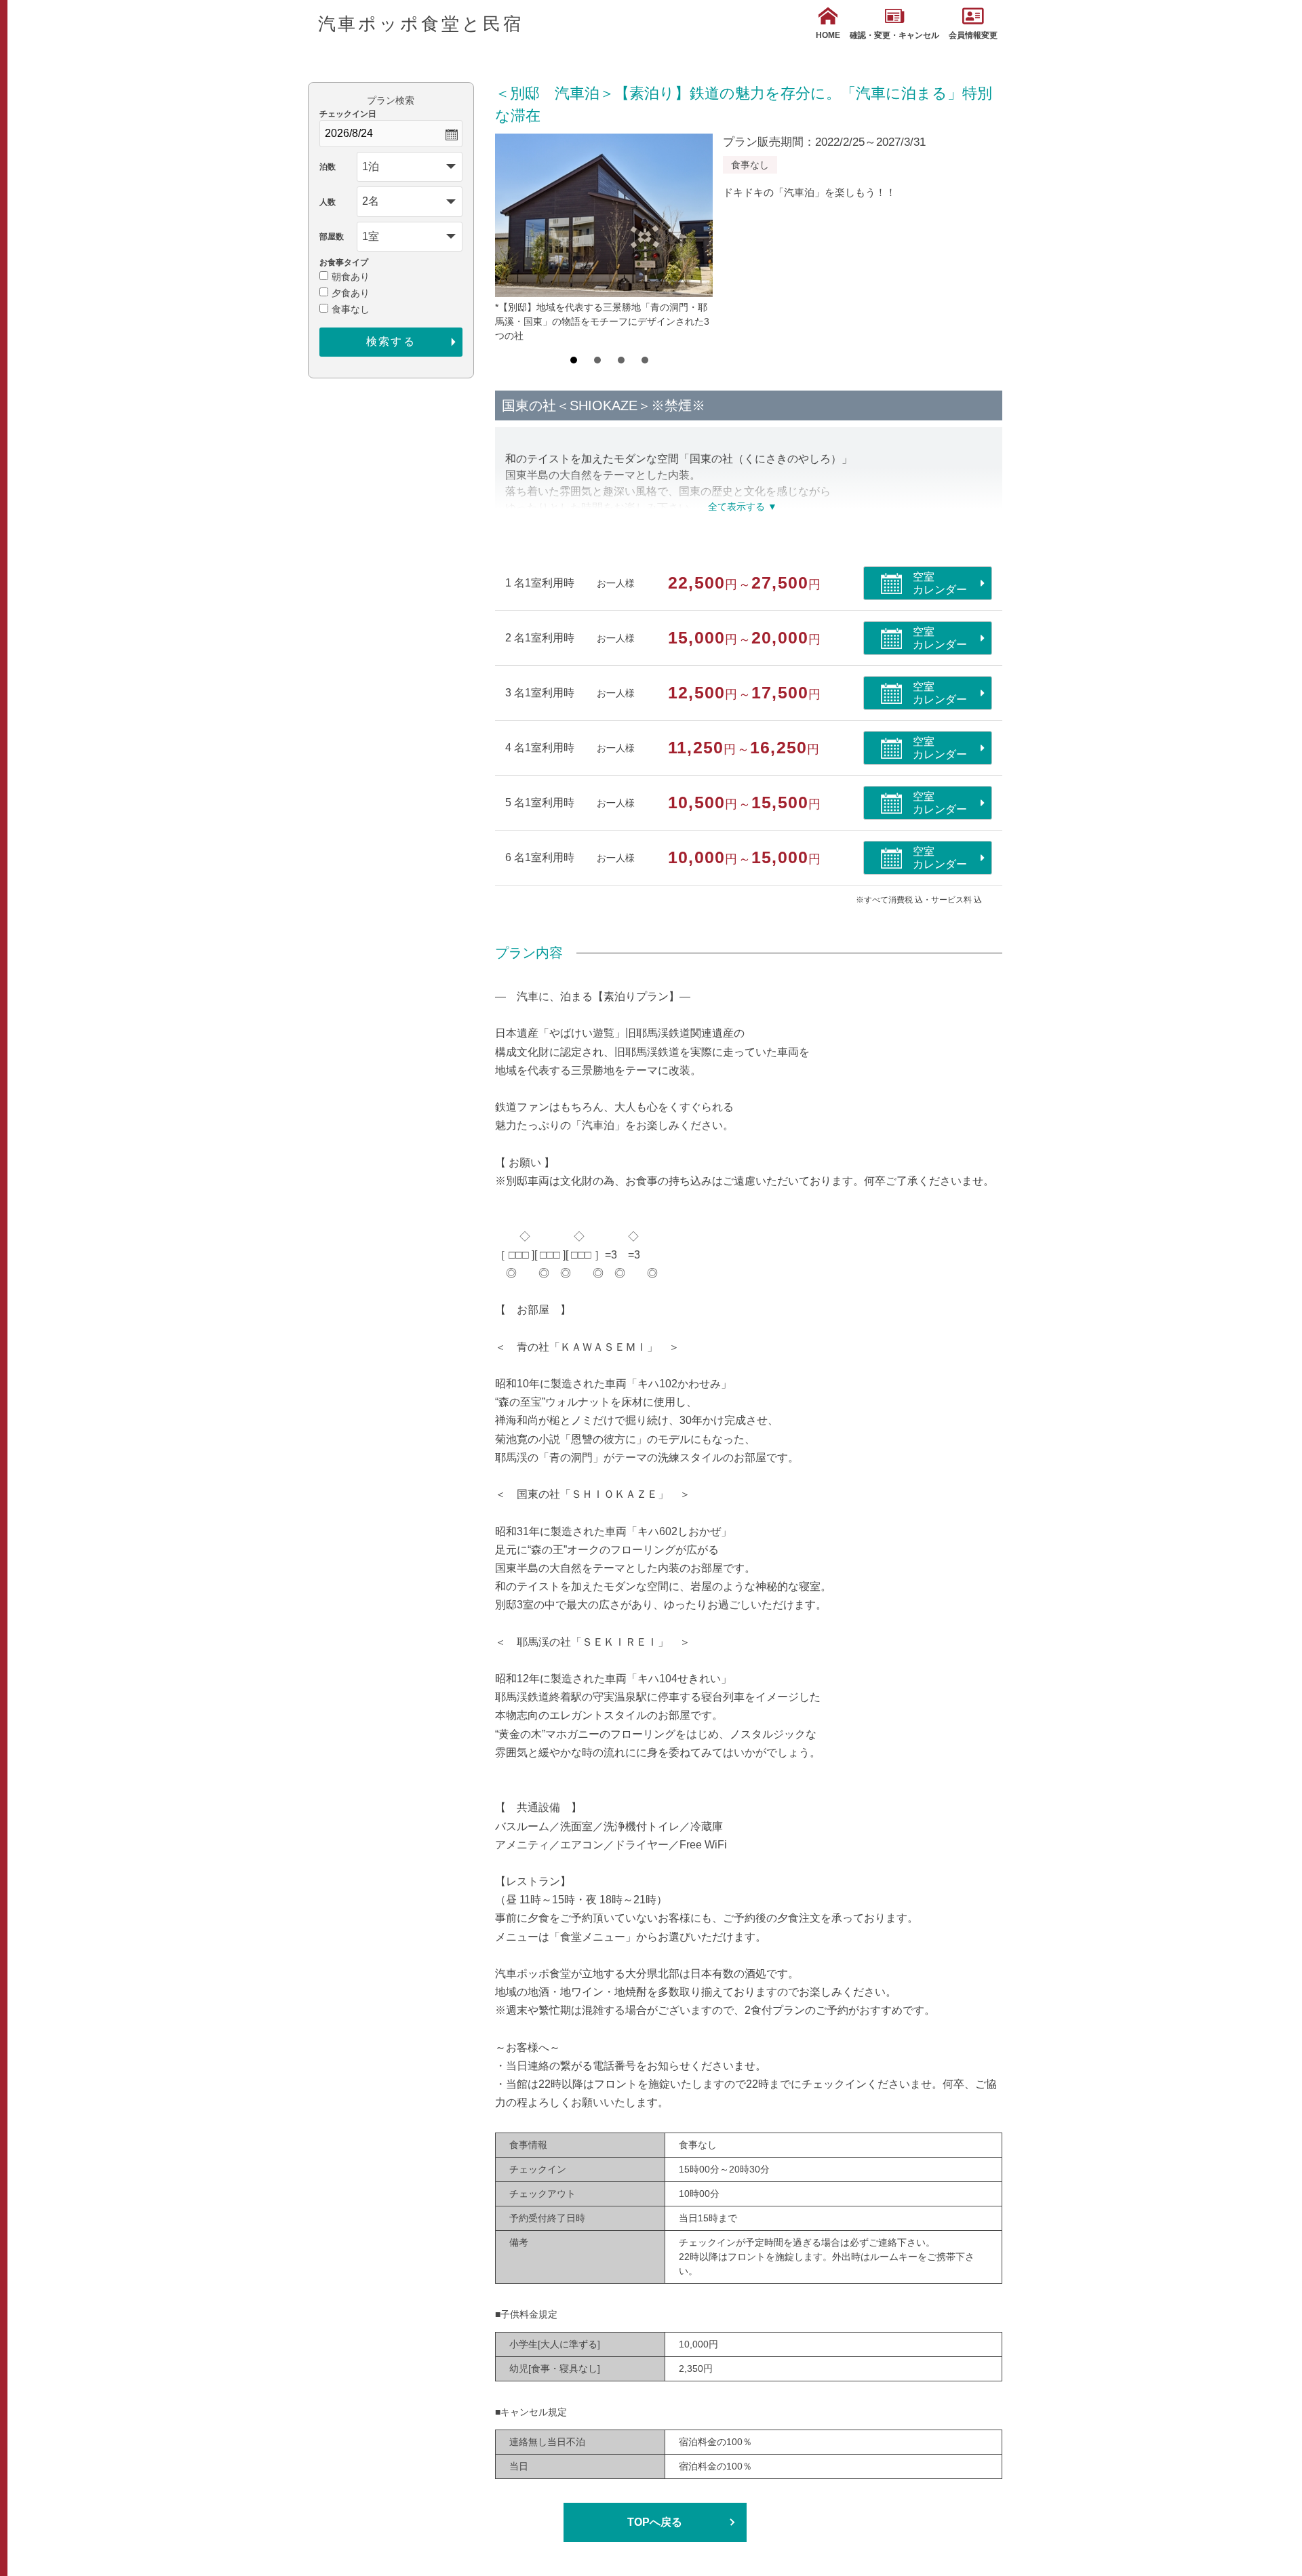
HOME (828, 35)
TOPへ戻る (655, 2522)
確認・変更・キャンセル (894, 35)
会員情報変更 (973, 35)
